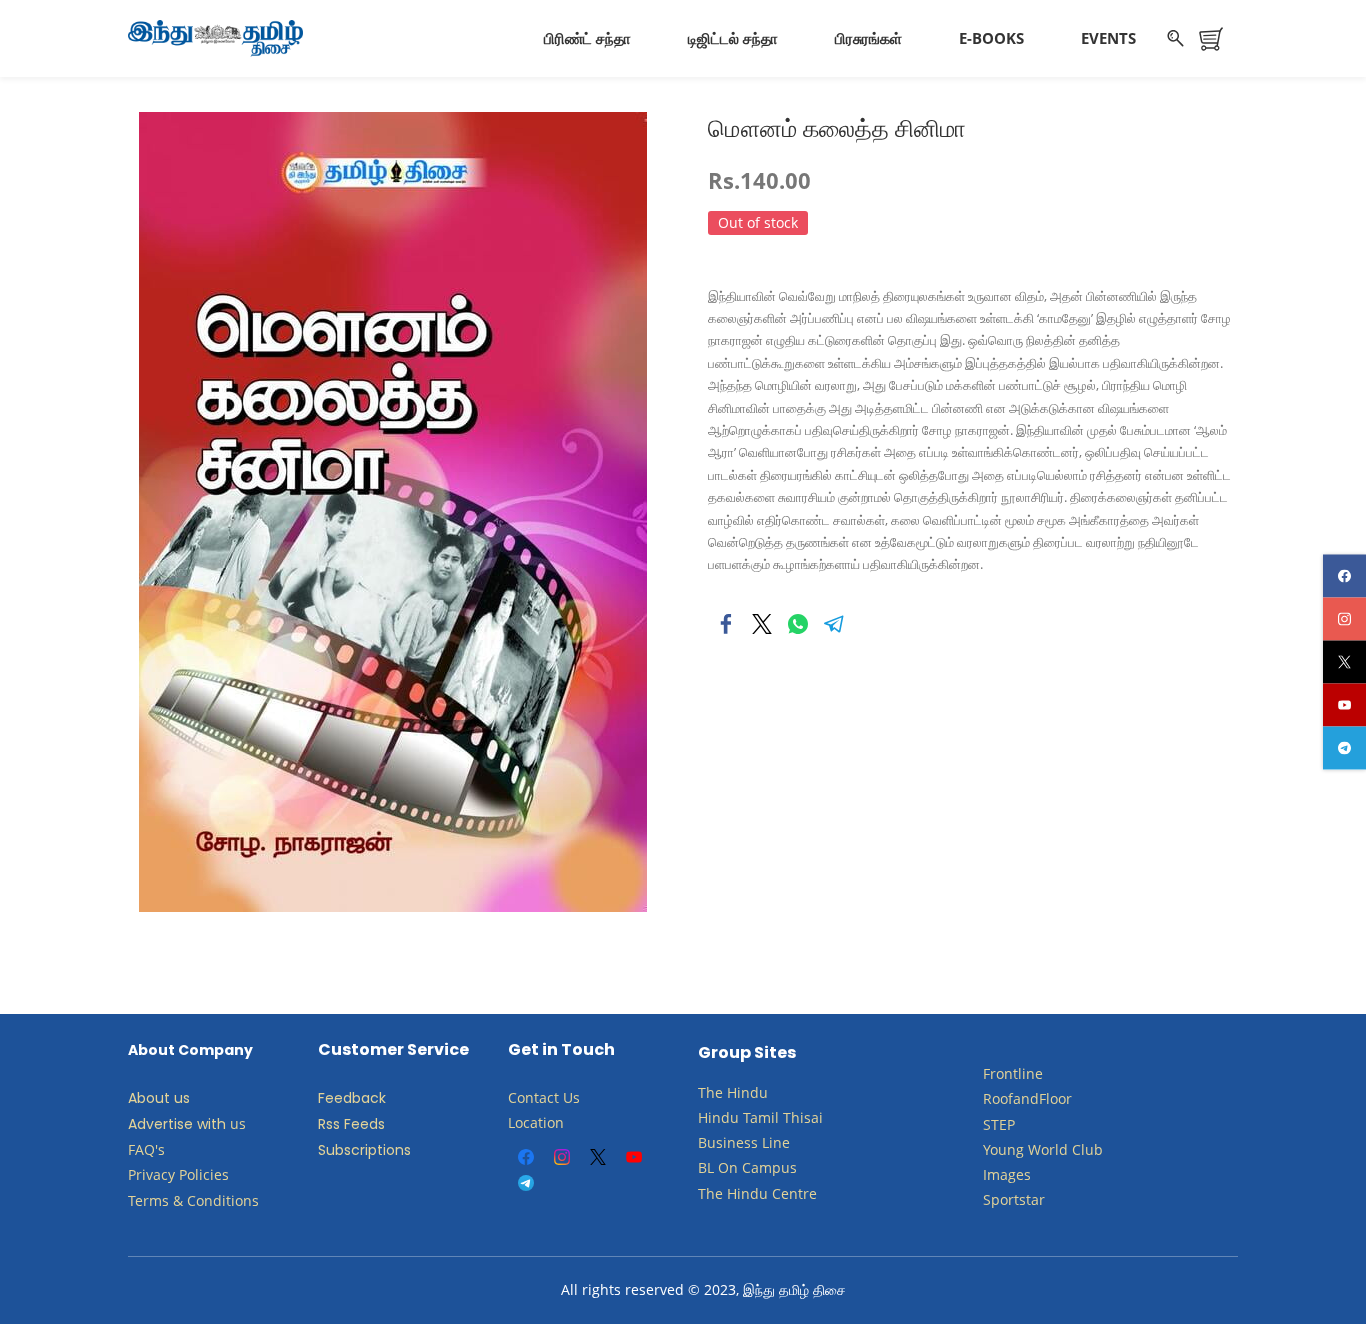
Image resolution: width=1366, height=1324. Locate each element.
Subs (334, 1150)
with (211, 1124)
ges (1019, 1174)
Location (536, 1122)
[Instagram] (562, 1157)
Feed (335, 1098)
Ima (995, 1174)
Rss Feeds (351, 1124)
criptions (381, 1150)
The (710, 1092)
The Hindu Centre (757, 1193)
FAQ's (146, 1149)
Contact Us (544, 1097)
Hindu (747, 1092)
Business (728, 1142)
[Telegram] (834, 624)
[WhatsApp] (798, 624)
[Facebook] (726, 624)
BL (706, 1167)
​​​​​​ (740, 1167)
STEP (999, 1124)
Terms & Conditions (193, 1200)
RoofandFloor (1027, 1098)
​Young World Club (1043, 1149)
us (238, 1123)
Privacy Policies (180, 1174)
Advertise (160, 1124)
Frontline (1013, 1073)
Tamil (761, 1117)
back (369, 1098)
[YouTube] (634, 1157)
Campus (769, 1167)
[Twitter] (762, 624)
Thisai (803, 1117)
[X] (598, 1157)
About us (159, 1098)
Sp (991, 1199)
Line (776, 1142)
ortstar (1022, 1199)
